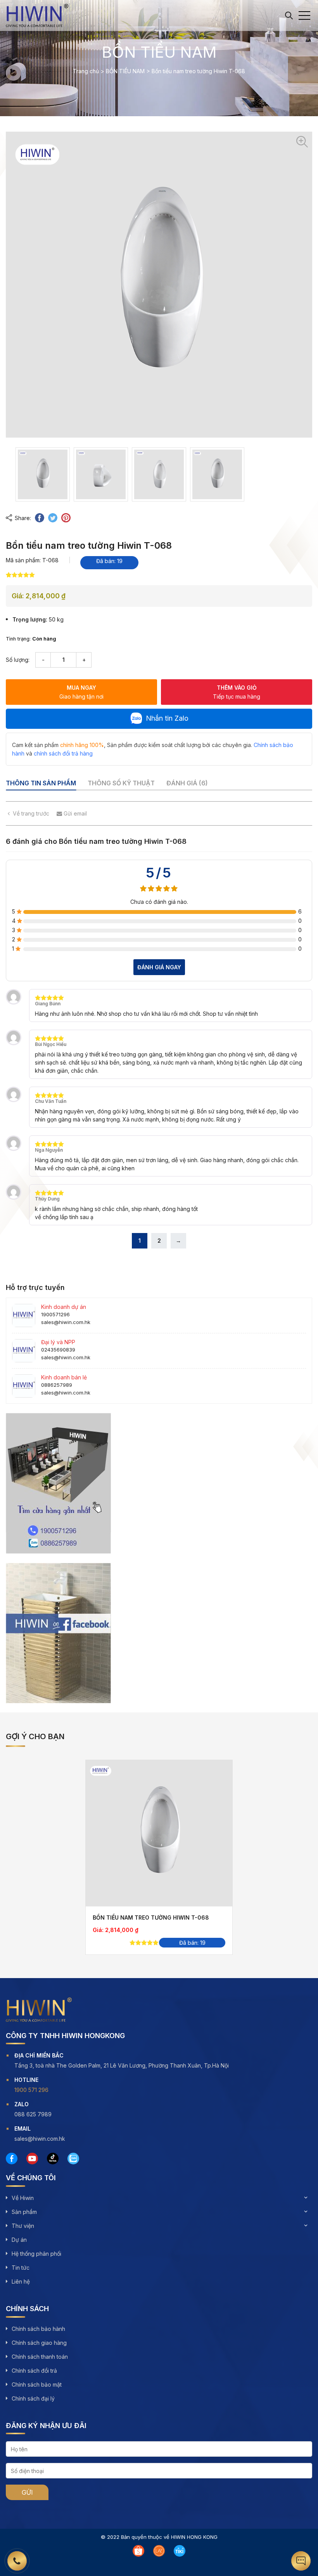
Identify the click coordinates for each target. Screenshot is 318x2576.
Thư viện (23, 2226)
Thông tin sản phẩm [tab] (41, 783)
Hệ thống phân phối (36, 2254)
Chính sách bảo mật (37, 2385)
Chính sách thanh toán (40, 2357)
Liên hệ (21, 2281)
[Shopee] (138, 2551)
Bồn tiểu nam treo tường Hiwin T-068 (151, 1917)
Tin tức (21, 2268)
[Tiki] (180, 2551)
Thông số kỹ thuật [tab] (121, 783)
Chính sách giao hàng (39, 2343)
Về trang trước (31, 813)
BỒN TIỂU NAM (125, 71)
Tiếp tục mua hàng (237, 692)
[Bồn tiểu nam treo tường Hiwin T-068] (159, 1833)
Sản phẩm (24, 2212)
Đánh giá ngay (159, 967)
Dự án (19, 2240)
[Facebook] (12, 2159)
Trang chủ (86, 71)
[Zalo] (73, 2159)
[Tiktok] (53, 2159)
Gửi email (74, 813)
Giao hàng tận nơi (81, 692)
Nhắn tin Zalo (167, 718)
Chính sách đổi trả (34, 2371)
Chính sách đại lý (33, 2398)
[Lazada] (159, 2551)
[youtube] (32, 2159)
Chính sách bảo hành (38, 2329)
